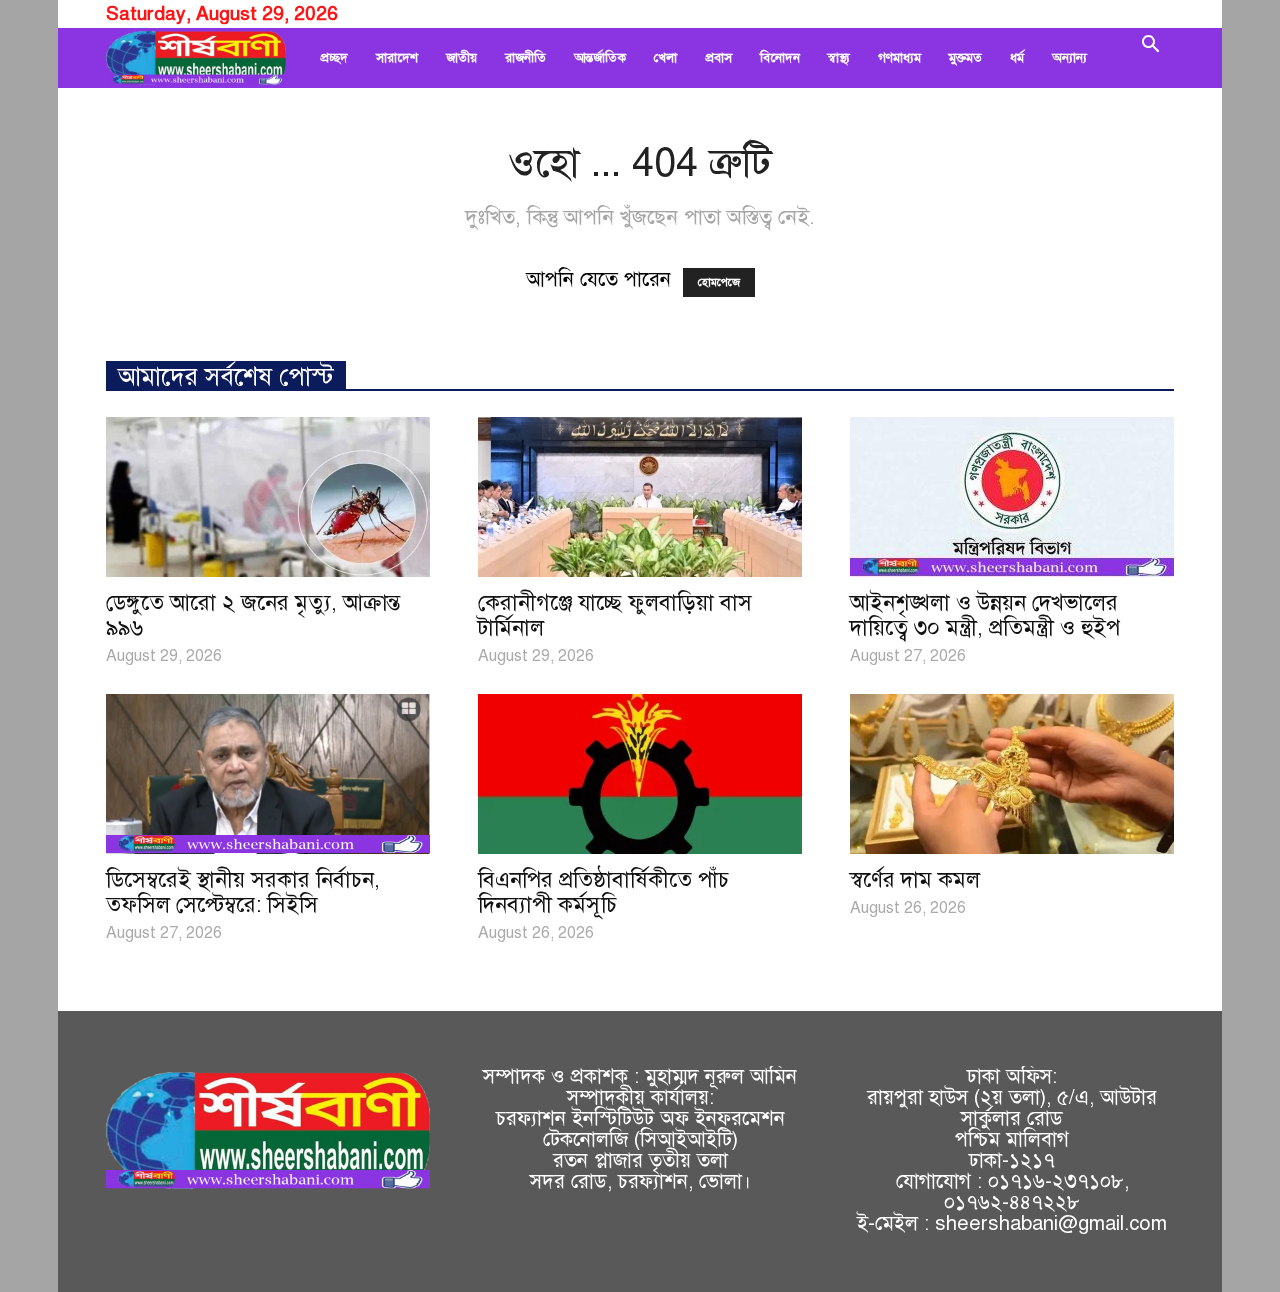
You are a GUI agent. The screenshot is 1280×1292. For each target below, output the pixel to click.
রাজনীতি (525, 58)
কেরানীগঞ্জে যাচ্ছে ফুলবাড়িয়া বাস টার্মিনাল (615, 615)
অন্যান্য (1069, 58)
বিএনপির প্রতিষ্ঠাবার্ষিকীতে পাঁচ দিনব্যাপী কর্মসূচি (603, 892)
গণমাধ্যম (899, 58)
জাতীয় (461, 58)
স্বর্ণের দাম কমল (915, 879)
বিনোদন (780, 58)
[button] (1150, 58)
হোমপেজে (719, 282)
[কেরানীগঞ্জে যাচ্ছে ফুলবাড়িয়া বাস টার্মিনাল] (640, 497)
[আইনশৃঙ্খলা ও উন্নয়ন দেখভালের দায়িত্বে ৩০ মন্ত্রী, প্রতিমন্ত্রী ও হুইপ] (1012, 497)
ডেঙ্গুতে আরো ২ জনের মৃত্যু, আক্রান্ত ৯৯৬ (253, 615)
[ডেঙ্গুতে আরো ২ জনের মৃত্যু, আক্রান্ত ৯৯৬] (268, 497)
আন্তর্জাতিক (600, 58)
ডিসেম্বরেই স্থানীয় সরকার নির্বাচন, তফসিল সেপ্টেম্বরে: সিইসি (243, 892)
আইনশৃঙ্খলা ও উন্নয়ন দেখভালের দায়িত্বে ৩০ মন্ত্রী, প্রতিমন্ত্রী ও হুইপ (985, 615)
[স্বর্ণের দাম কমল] (1012, 774)
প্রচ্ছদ (334, 58)
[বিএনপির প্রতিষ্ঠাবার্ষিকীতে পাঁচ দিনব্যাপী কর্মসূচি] (640, 774)
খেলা (665, 58)
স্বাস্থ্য (839, 58)
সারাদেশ (397, 58)
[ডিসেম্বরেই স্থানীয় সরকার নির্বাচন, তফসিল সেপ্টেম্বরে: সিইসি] (268, 774)
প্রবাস (718, 58)
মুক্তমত (965, 58)
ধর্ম (1017, 58)
